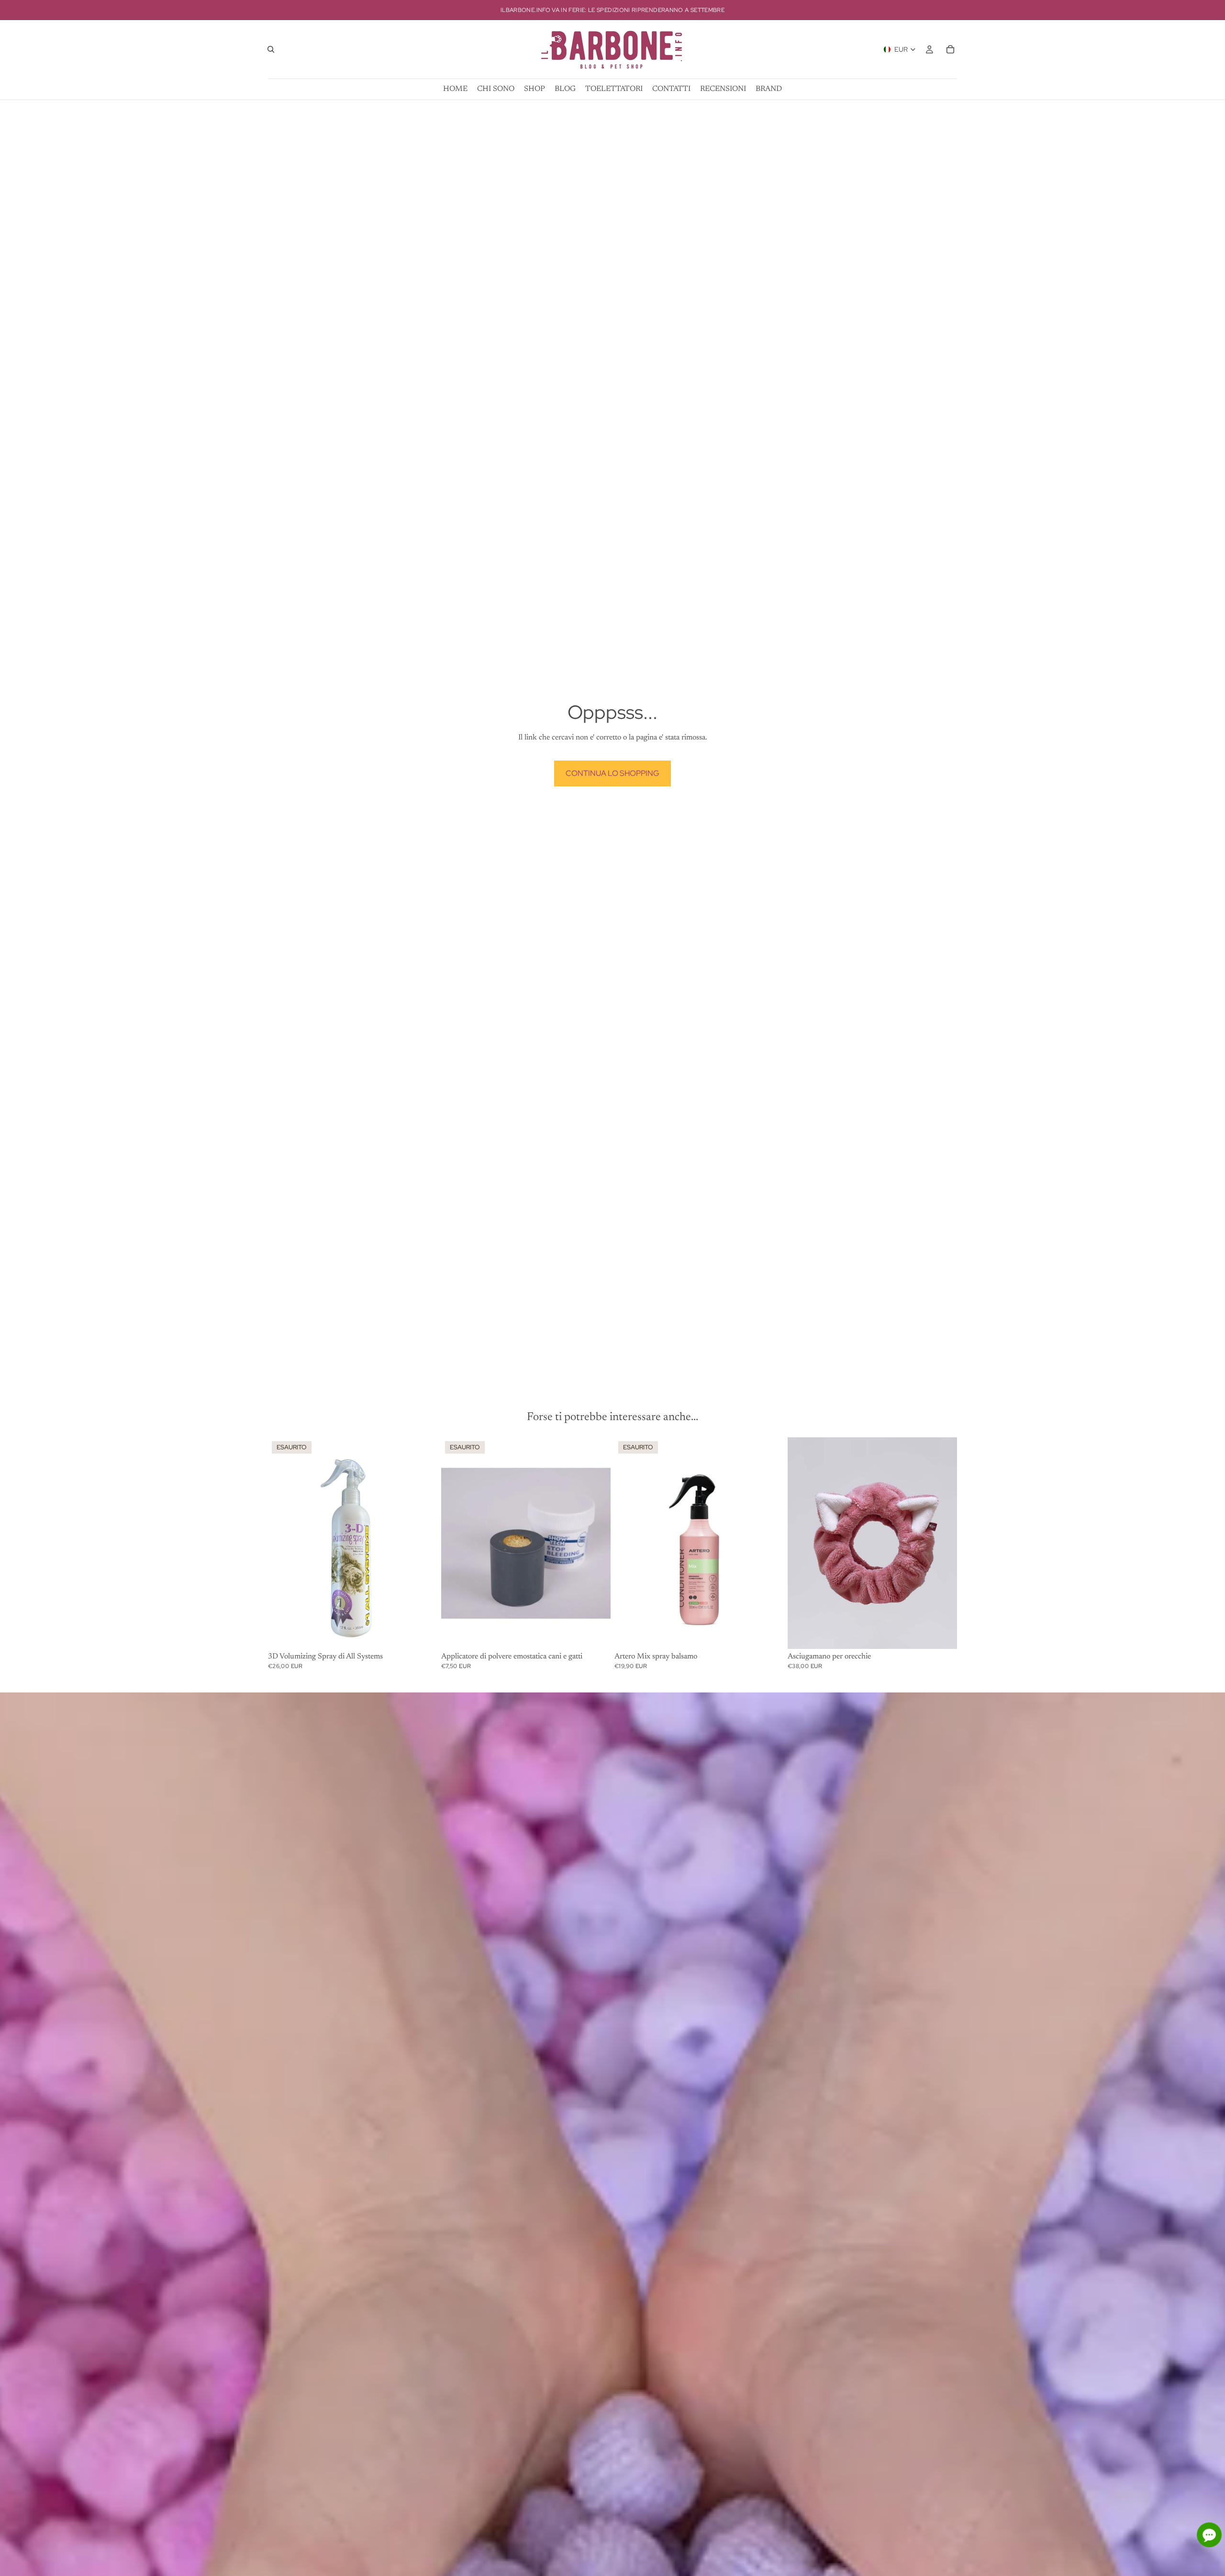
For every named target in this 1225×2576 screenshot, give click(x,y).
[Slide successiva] (596, 1543)
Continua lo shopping (612, 773)
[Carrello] (950, 49)
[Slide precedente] (456, 1543)
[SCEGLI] (942, 1634)
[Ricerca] (271, 49)
